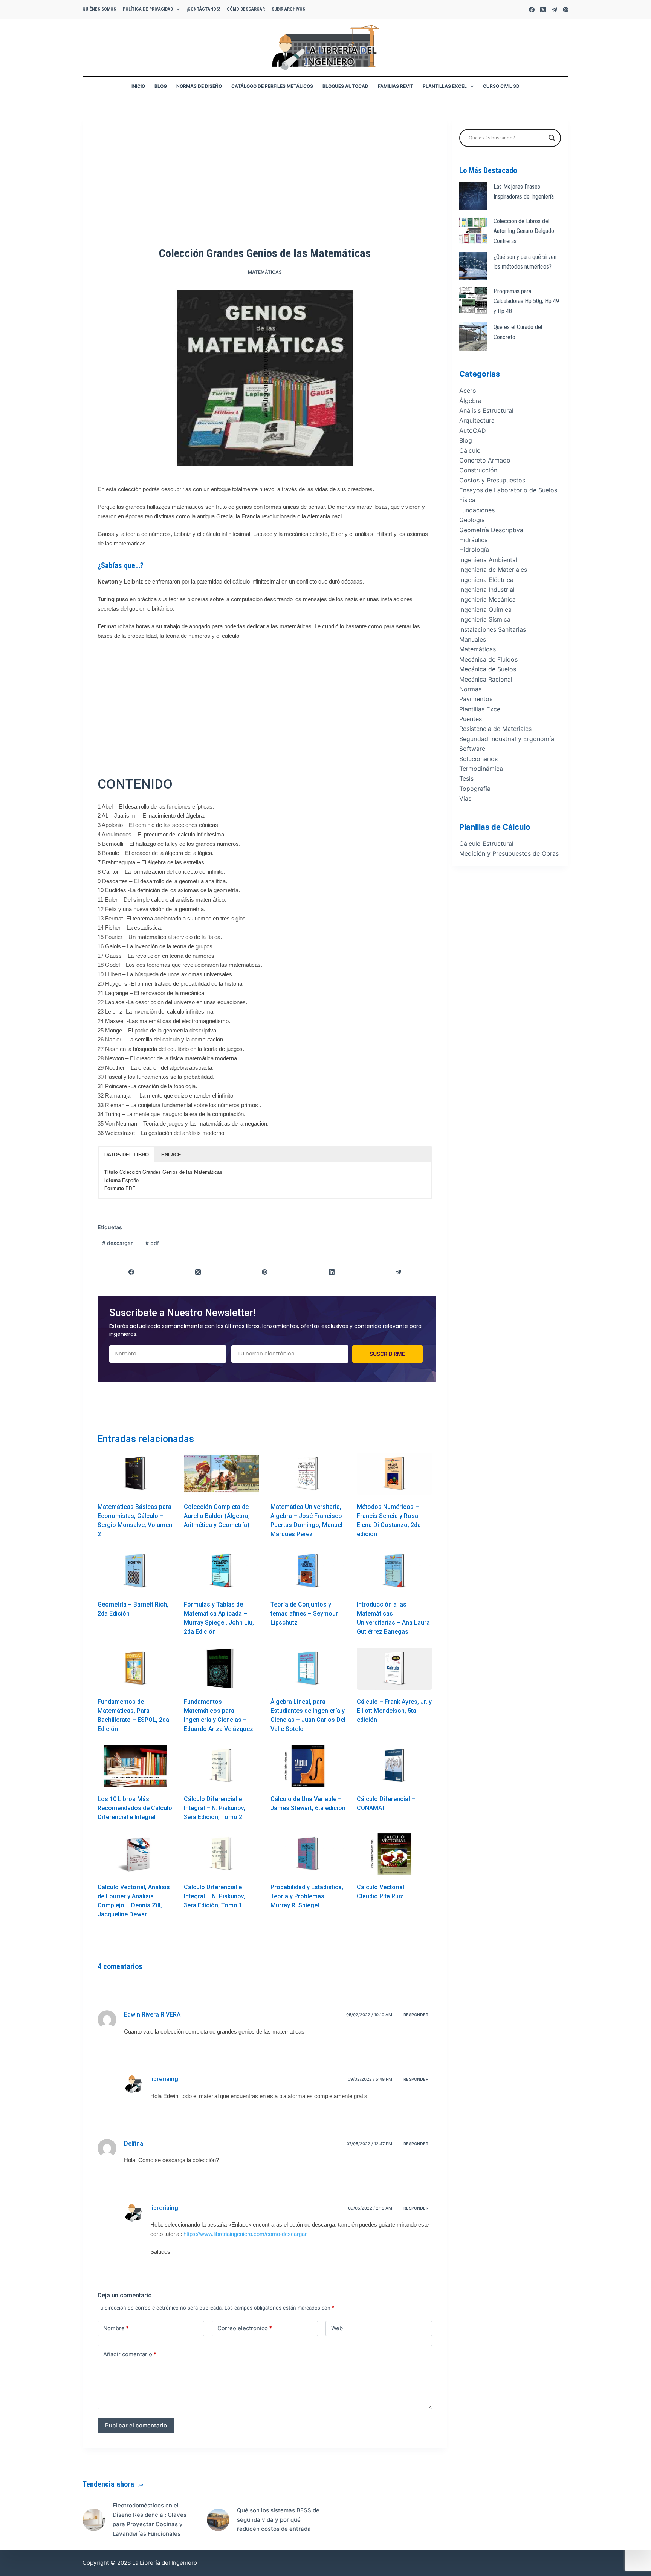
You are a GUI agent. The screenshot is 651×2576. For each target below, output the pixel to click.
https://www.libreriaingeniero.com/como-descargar (245, 2234)
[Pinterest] (566, 10)
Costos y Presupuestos (492, 480)
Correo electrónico (245, 2328)
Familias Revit (396, 86)
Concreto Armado (485, 460)
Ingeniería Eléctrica (486, 580)
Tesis (466, 779)
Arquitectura (477, 421)
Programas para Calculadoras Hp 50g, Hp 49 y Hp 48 (526, 301)
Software (472, 749)
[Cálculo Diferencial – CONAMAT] (394, 1766)
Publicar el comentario (136, 2425)
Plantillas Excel (445, 86)
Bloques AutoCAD (345, 86)
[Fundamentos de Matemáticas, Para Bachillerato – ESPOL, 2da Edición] (135, 1669)
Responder (416, 2015)
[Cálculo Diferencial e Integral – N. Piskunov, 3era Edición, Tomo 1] (221, 1854)
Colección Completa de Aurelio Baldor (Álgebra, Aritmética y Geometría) (217, 1516)
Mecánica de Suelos (488, 669)
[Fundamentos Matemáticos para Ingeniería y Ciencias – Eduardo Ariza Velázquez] (221, 1669)
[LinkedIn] (332, 1272)
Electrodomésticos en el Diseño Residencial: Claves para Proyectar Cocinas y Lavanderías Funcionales (150, 2519)
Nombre (116, 2328)
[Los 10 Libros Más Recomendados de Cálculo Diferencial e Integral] (135, 1766)
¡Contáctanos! (203, 9)
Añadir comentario (130, 2354)
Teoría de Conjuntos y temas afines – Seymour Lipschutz (304, 1613)
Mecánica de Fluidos (488, 659)
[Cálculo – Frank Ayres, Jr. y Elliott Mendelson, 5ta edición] (394, 1669)
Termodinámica (481, 769)
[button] (127, 1155)
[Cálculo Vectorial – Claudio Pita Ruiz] (394, 1854)
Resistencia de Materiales (495, 729)
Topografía (475, 789)
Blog (161, 86)
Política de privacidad (148, 9)
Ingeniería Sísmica (485, 619)
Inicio (138, 86)
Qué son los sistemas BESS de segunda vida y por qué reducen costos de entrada (278, 2520)
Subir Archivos (288, 9)
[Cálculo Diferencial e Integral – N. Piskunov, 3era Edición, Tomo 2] (221, 1766)
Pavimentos (476, 699)
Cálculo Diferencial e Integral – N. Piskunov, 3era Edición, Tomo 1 (215, 1896)
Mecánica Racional (486, 679)
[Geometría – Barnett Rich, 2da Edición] (135, 1571)
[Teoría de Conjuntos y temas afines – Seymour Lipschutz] (308, 1571)
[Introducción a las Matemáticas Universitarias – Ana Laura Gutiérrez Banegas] (394, 1571)
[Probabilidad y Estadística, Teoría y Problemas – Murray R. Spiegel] (308, 1854)
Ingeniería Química (485, 610)
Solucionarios (478, 759)
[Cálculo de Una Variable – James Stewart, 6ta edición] (308, 1766)
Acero (468, 391)
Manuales (473, 639)
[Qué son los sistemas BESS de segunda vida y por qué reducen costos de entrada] (218, 2520)
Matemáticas (265, 272)
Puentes (471, 719)
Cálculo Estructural (486, 844)
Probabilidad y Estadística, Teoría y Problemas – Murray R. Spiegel (307, 1896)
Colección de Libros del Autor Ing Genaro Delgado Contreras (524, 231)
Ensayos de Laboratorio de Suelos (508, 490)
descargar (117, 1243)
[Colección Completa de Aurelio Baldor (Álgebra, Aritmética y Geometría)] (221, 1474)
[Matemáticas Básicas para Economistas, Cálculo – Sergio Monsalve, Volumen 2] (135, 1474)
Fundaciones (477, 510)
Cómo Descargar (246, 9)
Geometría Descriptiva (491, 530)
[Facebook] (532, 10)
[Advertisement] (265, 183)
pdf (152, 1243)
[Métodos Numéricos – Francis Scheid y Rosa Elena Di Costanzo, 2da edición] (394, 1474)
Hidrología (474, 550)
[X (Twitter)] (543, 10)
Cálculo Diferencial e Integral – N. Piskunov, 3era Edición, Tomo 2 (215, 1808)
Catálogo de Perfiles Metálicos (272, 86)
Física (467, 500)
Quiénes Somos (99, 9)
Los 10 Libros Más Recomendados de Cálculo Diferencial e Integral (135, 1808)
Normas (470, 689)
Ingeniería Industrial (487, 590)
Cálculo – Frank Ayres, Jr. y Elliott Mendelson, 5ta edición (394, 1711)
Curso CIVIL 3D (501, 86)
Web (337, 2328)
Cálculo (470, 450)
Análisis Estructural (486, 410)
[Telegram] (554, 10)
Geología (472, 520)
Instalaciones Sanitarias (493, 629)
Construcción (478, 470)
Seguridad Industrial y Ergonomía (507, 739)
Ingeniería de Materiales (493, 570)
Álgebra (470, 401)
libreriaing (164, 2079)
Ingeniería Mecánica (487, 600)
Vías (465, 798)
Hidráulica (474, 540)
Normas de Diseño (199, 86)
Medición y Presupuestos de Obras (509, 853)
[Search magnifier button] (552, 138)
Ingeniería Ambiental (488, 560)
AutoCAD (473, 430)
